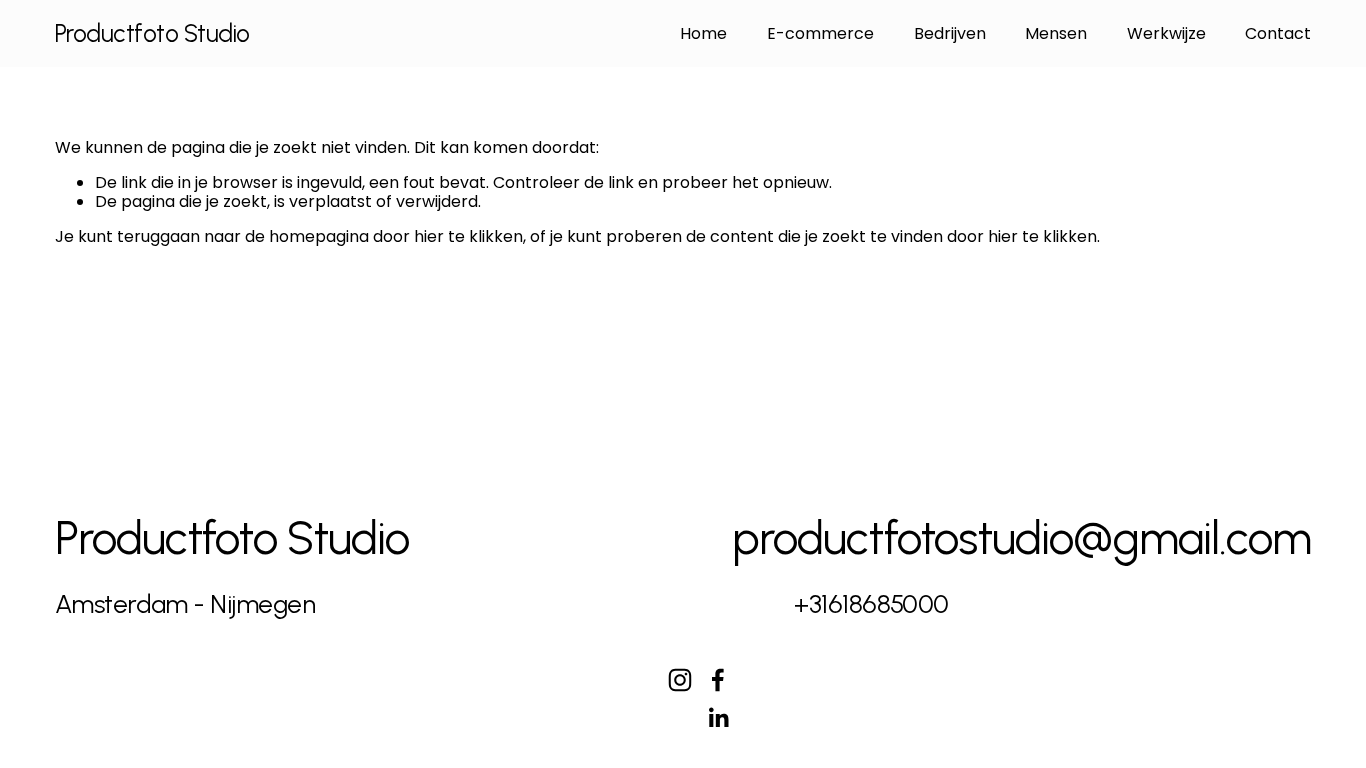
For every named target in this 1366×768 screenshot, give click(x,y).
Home (703, 33)
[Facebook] (718, 680)
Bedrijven (950, 33)
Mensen (1056, 33)
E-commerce (820, 33)
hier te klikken (468, 236)
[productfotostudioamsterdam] (680, 680)
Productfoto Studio (152, 33)
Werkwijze (1166, 33)
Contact (1278, 33)
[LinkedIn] (718, 718)
